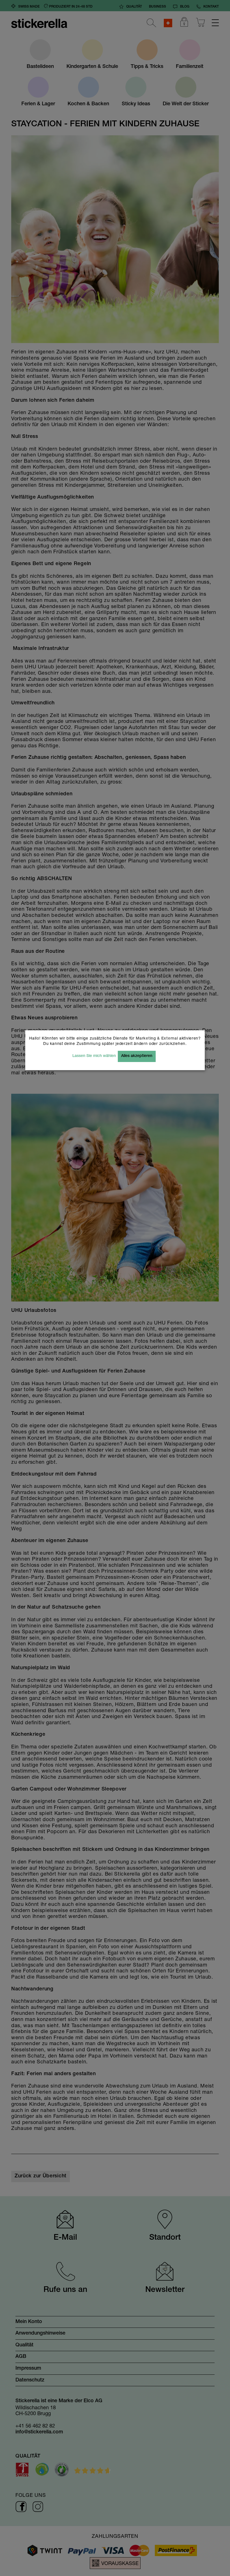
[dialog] (115, 1288)
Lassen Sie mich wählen (94, 1056)
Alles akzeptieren (137, 1056)
